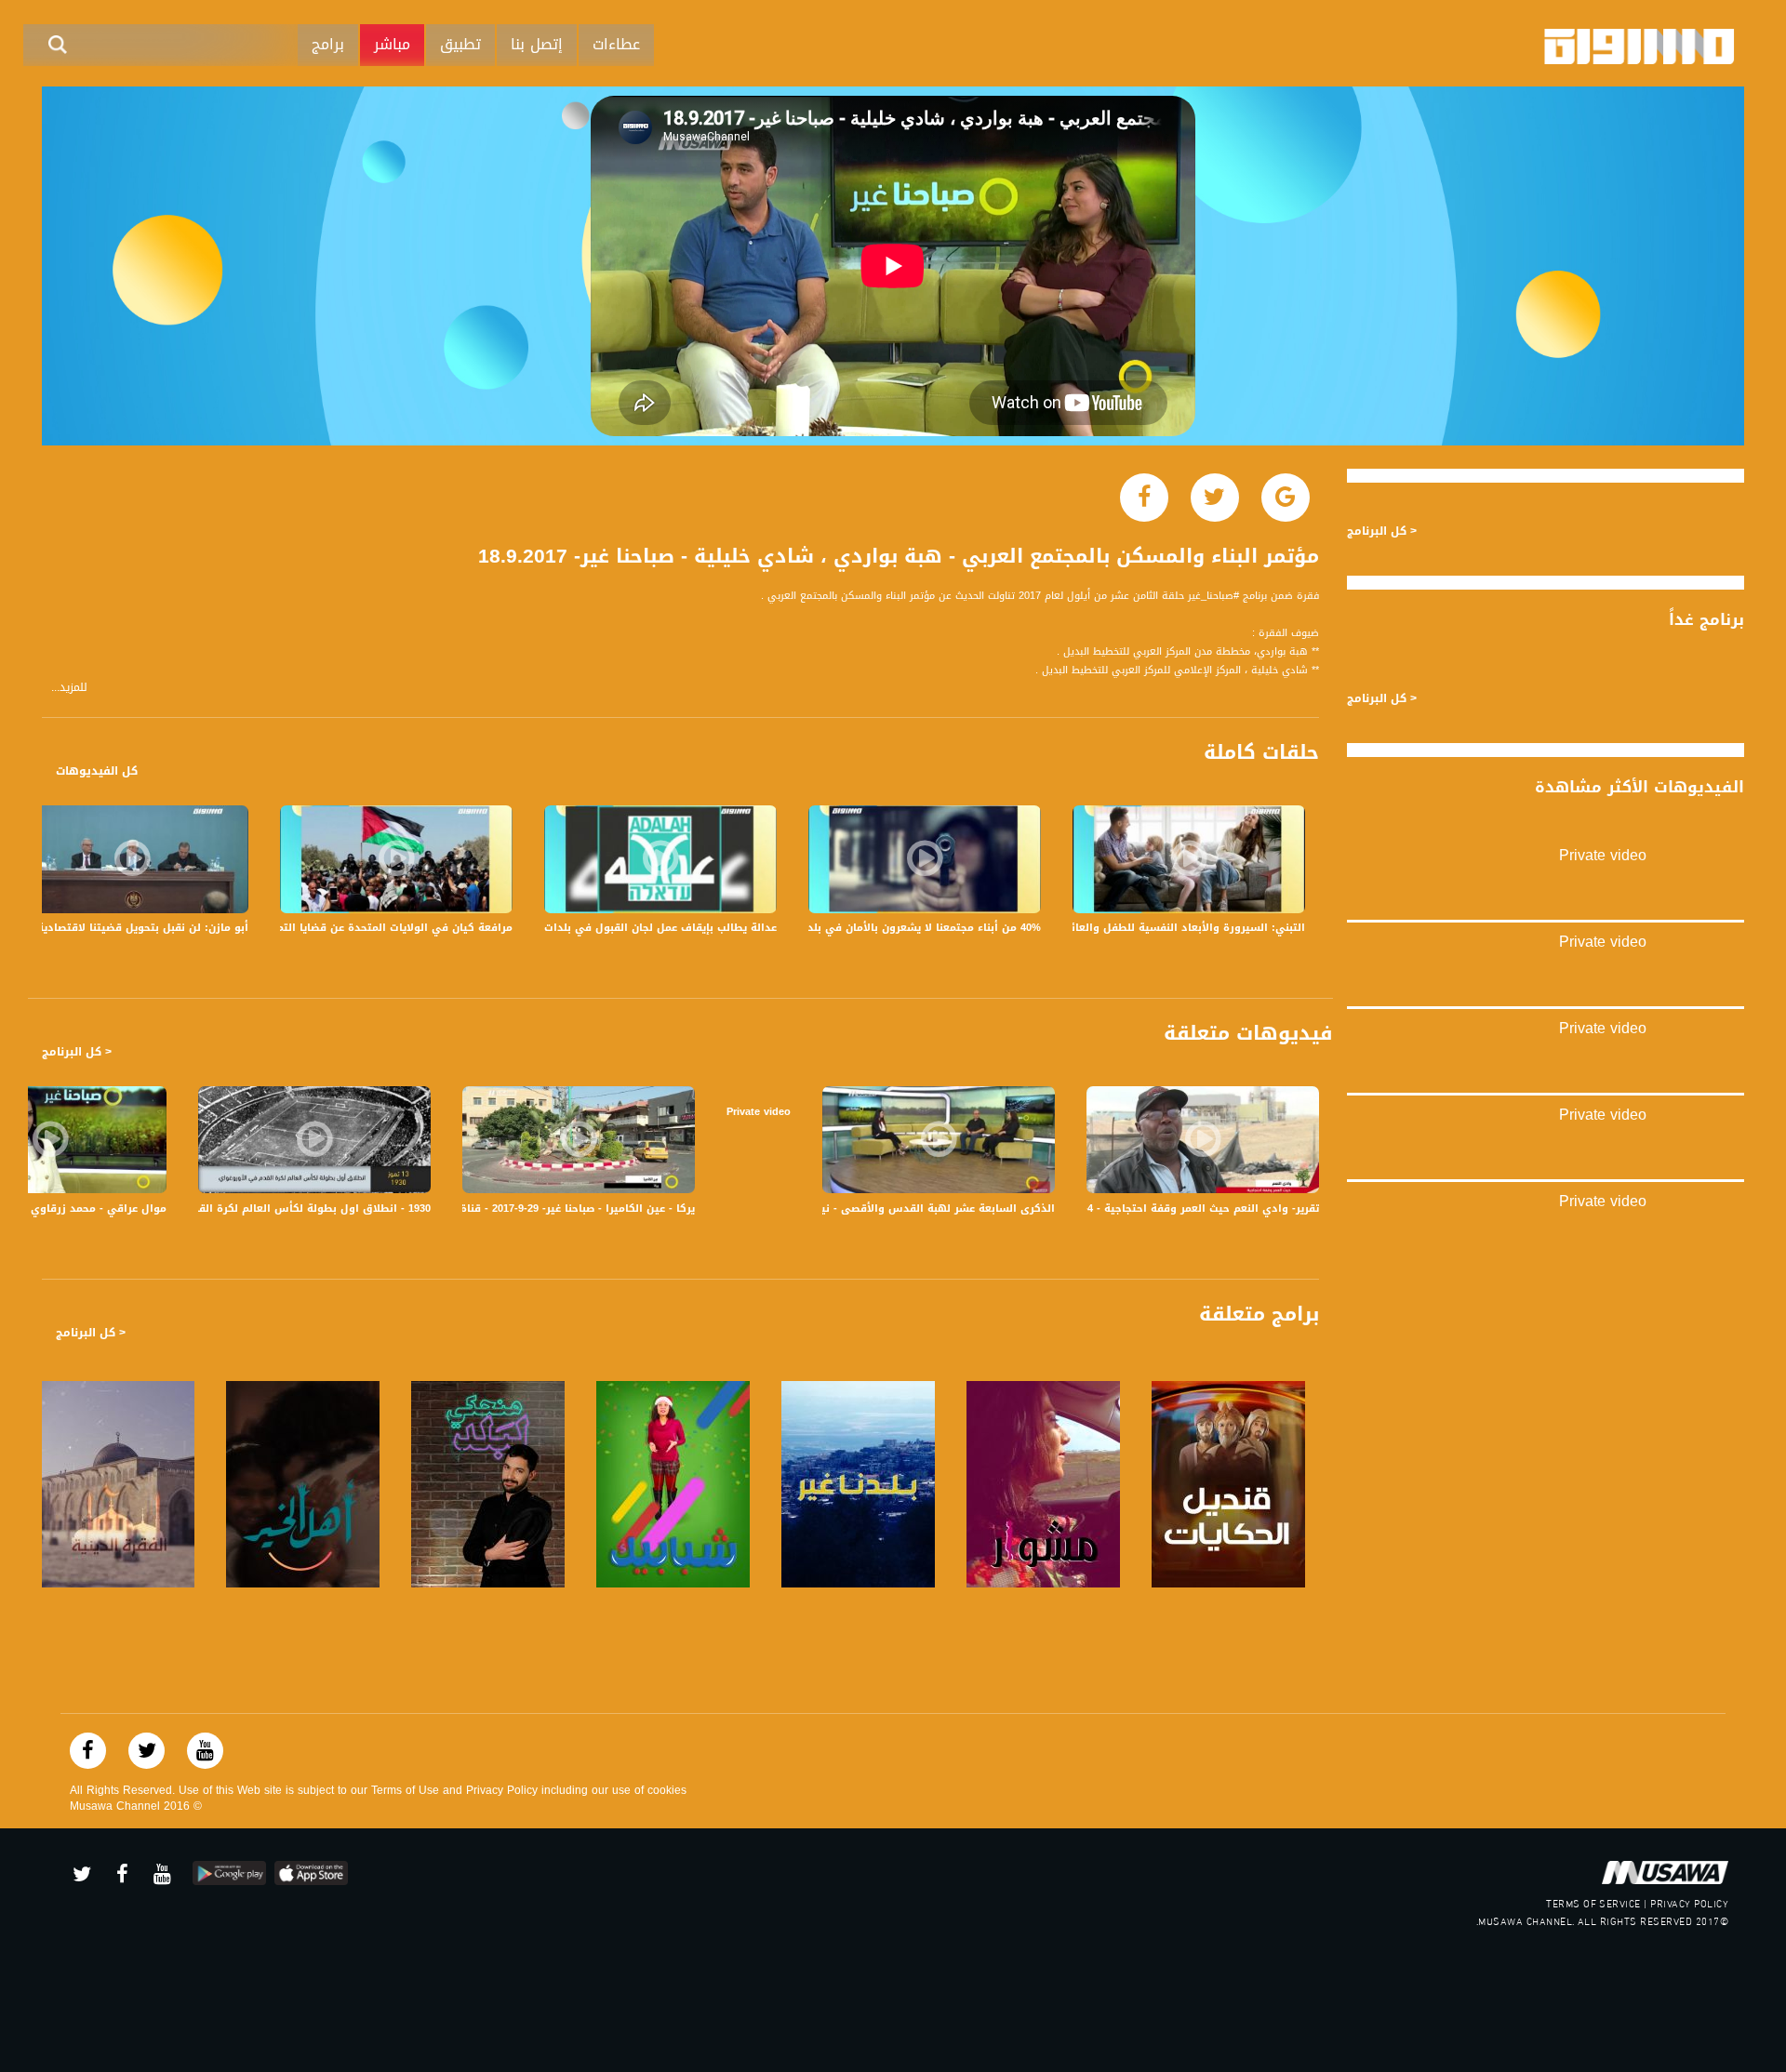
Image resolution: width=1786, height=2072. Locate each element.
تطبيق (460, 44)
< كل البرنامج (77, 1052)
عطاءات (616, 44)
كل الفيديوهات (97, 771)
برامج (328, 44)
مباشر (392, 44)
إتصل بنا (537, 44)
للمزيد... (69, 688)
